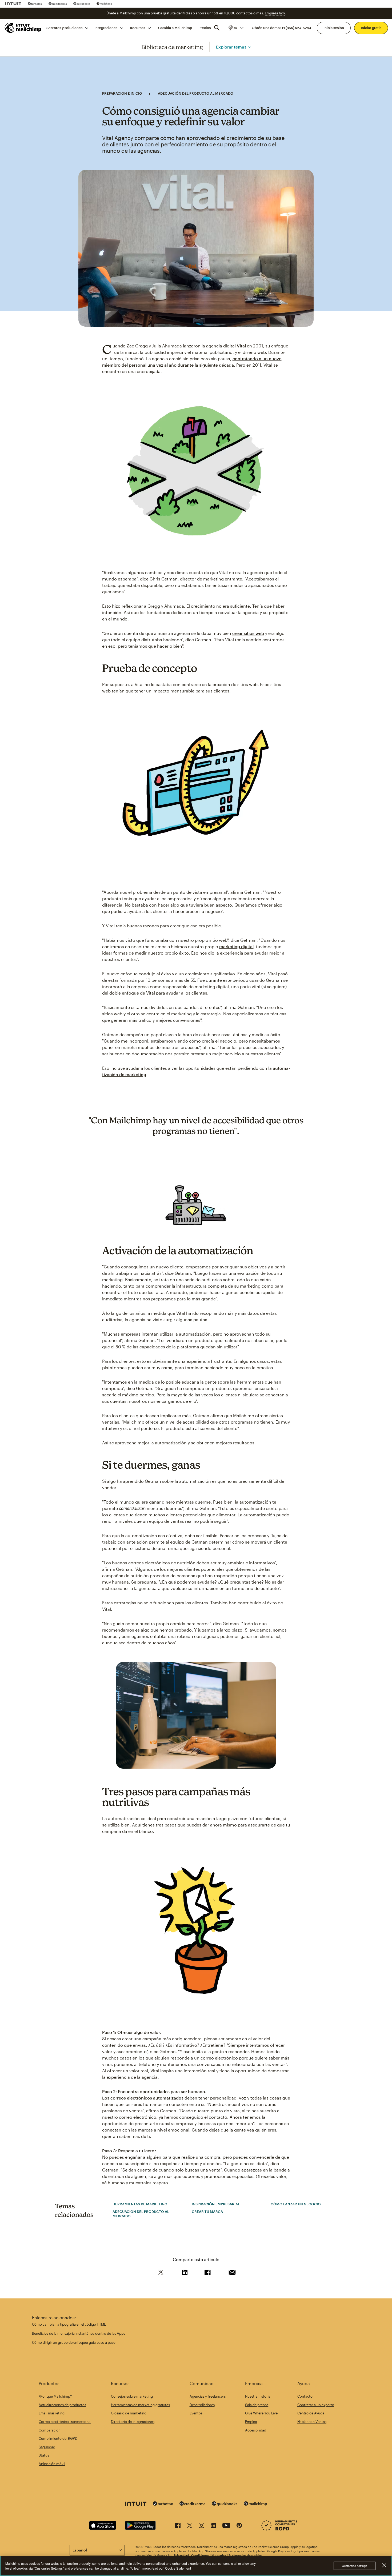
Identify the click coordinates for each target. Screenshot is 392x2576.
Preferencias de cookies (245, 2555)
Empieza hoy (275, 13)
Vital (241, 346)
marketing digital (236, 946)
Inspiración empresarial (216, 2204)
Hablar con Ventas (312, 2422)
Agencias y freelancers (208, 2396)
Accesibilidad (256, 2430)
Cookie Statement (178, 2568)
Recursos (137, 28)
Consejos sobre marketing (132, 2396)
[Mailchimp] (104, 4)
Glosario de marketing (129, 2413)
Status (44, 2455)
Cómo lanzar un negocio (296, 2204)
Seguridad (47, 2447)
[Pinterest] (239, 2526)
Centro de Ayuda (311, 2413)
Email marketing (52, 2413)
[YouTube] (226, 2526)
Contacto (305, 2396)
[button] (236, 28)
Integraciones (106, 28)
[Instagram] (201, 2526)
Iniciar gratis (371, 28)
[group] (236, 28)
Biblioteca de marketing (172, 47)
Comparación (50, 2430)
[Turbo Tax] (35, 4)
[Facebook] (178, 2526)
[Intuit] (13, 4)
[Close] (384, 2566)
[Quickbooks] (82, 4)
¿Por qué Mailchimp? (55, 2396)
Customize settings (355, 2566)
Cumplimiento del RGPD (58, 2438)
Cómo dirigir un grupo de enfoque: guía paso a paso (74, 2342)
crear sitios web (248, 633)
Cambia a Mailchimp (175, 28)
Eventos (196, 2413)
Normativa (219, 2555)
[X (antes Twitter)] (190, 2526)
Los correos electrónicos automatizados (143, 2098)
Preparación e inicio (122, 93)
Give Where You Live (261, 2413)
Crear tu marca (207, 2212)
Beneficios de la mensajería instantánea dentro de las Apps (79, 2333)
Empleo (251, 2422)
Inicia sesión (334, 28)
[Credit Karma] (58, 4)
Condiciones (200, 2555)
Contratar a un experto (316, 2405)
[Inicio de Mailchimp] (22, 28)
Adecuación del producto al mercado (196, 93)
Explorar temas (231, 47)
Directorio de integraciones (133, 2422)
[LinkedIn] (213, 2526)
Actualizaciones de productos (62, 2405)
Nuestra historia (258, 2396)
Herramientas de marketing (140, 2204)
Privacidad (181, 2555)
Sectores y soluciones (64, 28)
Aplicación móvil (52, 2464)
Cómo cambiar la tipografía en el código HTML (69, 2324)
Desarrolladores (202, 2405)
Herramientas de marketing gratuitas (140, 2405)
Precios (205, 28)
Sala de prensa (257, 2405)
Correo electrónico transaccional (65, 2422)
